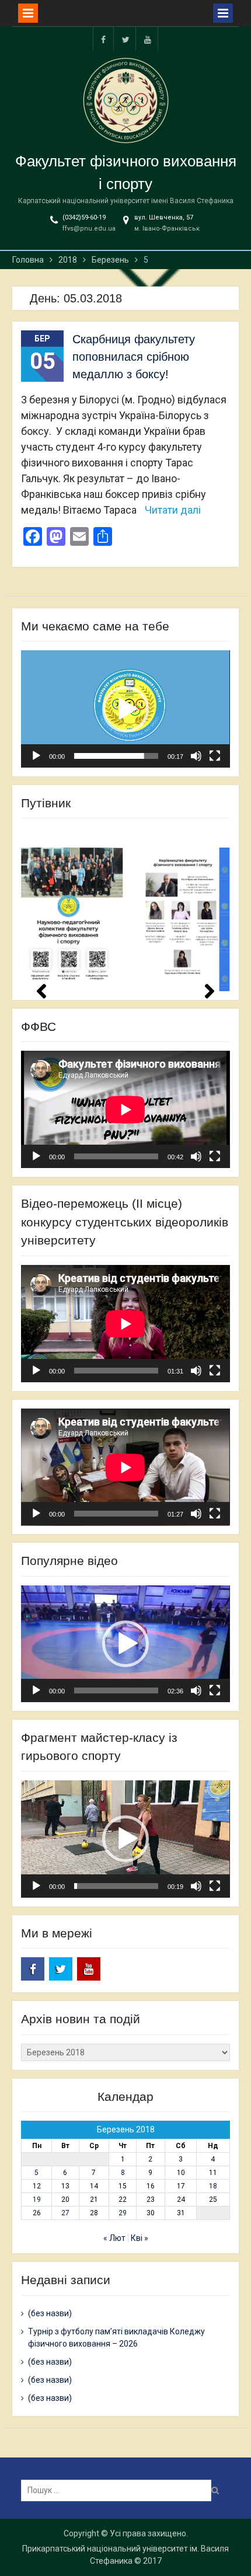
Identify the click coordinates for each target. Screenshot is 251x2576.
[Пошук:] (119, 2490)
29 (123, 2213)
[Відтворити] (36, 756)
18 (213, 2186)
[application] (125, 709)
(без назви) (50, 2313)
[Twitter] (125, 39)
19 (37, 2199)
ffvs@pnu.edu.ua (89, 229)
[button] (125, 709)
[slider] (116, 756)
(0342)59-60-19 (84, 217)
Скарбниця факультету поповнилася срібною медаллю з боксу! (134, 357)
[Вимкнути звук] (196, 756)
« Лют (114, 2238)
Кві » (140, 2238)
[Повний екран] (215, 756)
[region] (125, 909)
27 (65, 2213)
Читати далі (173, 510)
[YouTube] (148, 39)
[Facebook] (103, 39)
